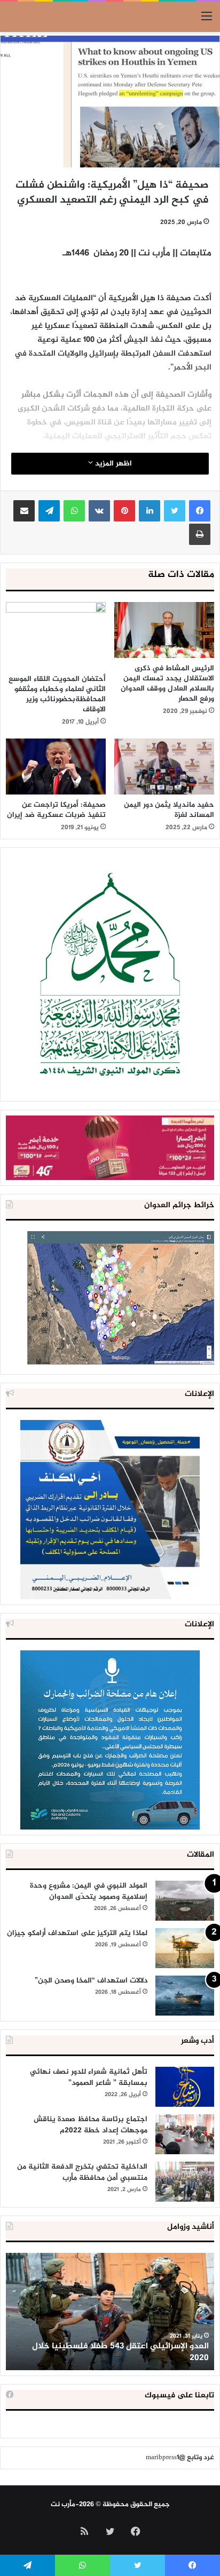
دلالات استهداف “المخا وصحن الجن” (91, 1981)
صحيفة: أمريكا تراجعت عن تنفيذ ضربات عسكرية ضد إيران (56, 810)
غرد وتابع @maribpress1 (180, 2458)
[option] (110, 2312)
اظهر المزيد (112, 464)
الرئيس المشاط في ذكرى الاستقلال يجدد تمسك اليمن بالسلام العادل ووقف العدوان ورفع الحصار (167, 684)
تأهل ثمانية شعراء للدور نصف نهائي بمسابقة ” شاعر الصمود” (89, 2077)
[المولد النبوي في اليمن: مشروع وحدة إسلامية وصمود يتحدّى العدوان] (185, 1901)
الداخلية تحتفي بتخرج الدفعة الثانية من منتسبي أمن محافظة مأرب (82, 2172)
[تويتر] (175, 511)
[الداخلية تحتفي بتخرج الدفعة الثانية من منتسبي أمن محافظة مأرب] (185, 2182)
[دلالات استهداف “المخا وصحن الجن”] (185, 1996)
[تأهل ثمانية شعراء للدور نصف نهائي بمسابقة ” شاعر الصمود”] (185, 2087)
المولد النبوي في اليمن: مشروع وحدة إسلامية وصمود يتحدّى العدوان (89, 1891)
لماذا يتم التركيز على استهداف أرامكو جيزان (77, 1933)
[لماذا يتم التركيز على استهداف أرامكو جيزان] (185, 1948)
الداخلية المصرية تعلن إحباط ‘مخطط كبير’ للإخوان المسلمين (118, 2352)
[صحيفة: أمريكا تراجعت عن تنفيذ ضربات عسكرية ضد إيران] (56, 767)
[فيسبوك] (200, 511)
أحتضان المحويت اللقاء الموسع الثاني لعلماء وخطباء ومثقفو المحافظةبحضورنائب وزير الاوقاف (57, 694)
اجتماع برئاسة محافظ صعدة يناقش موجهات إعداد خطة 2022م (91, 2125)
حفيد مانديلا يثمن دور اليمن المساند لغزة (169, 810)
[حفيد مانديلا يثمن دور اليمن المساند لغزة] (164, 767)
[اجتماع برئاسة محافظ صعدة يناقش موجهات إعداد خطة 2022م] (185, 2134)
